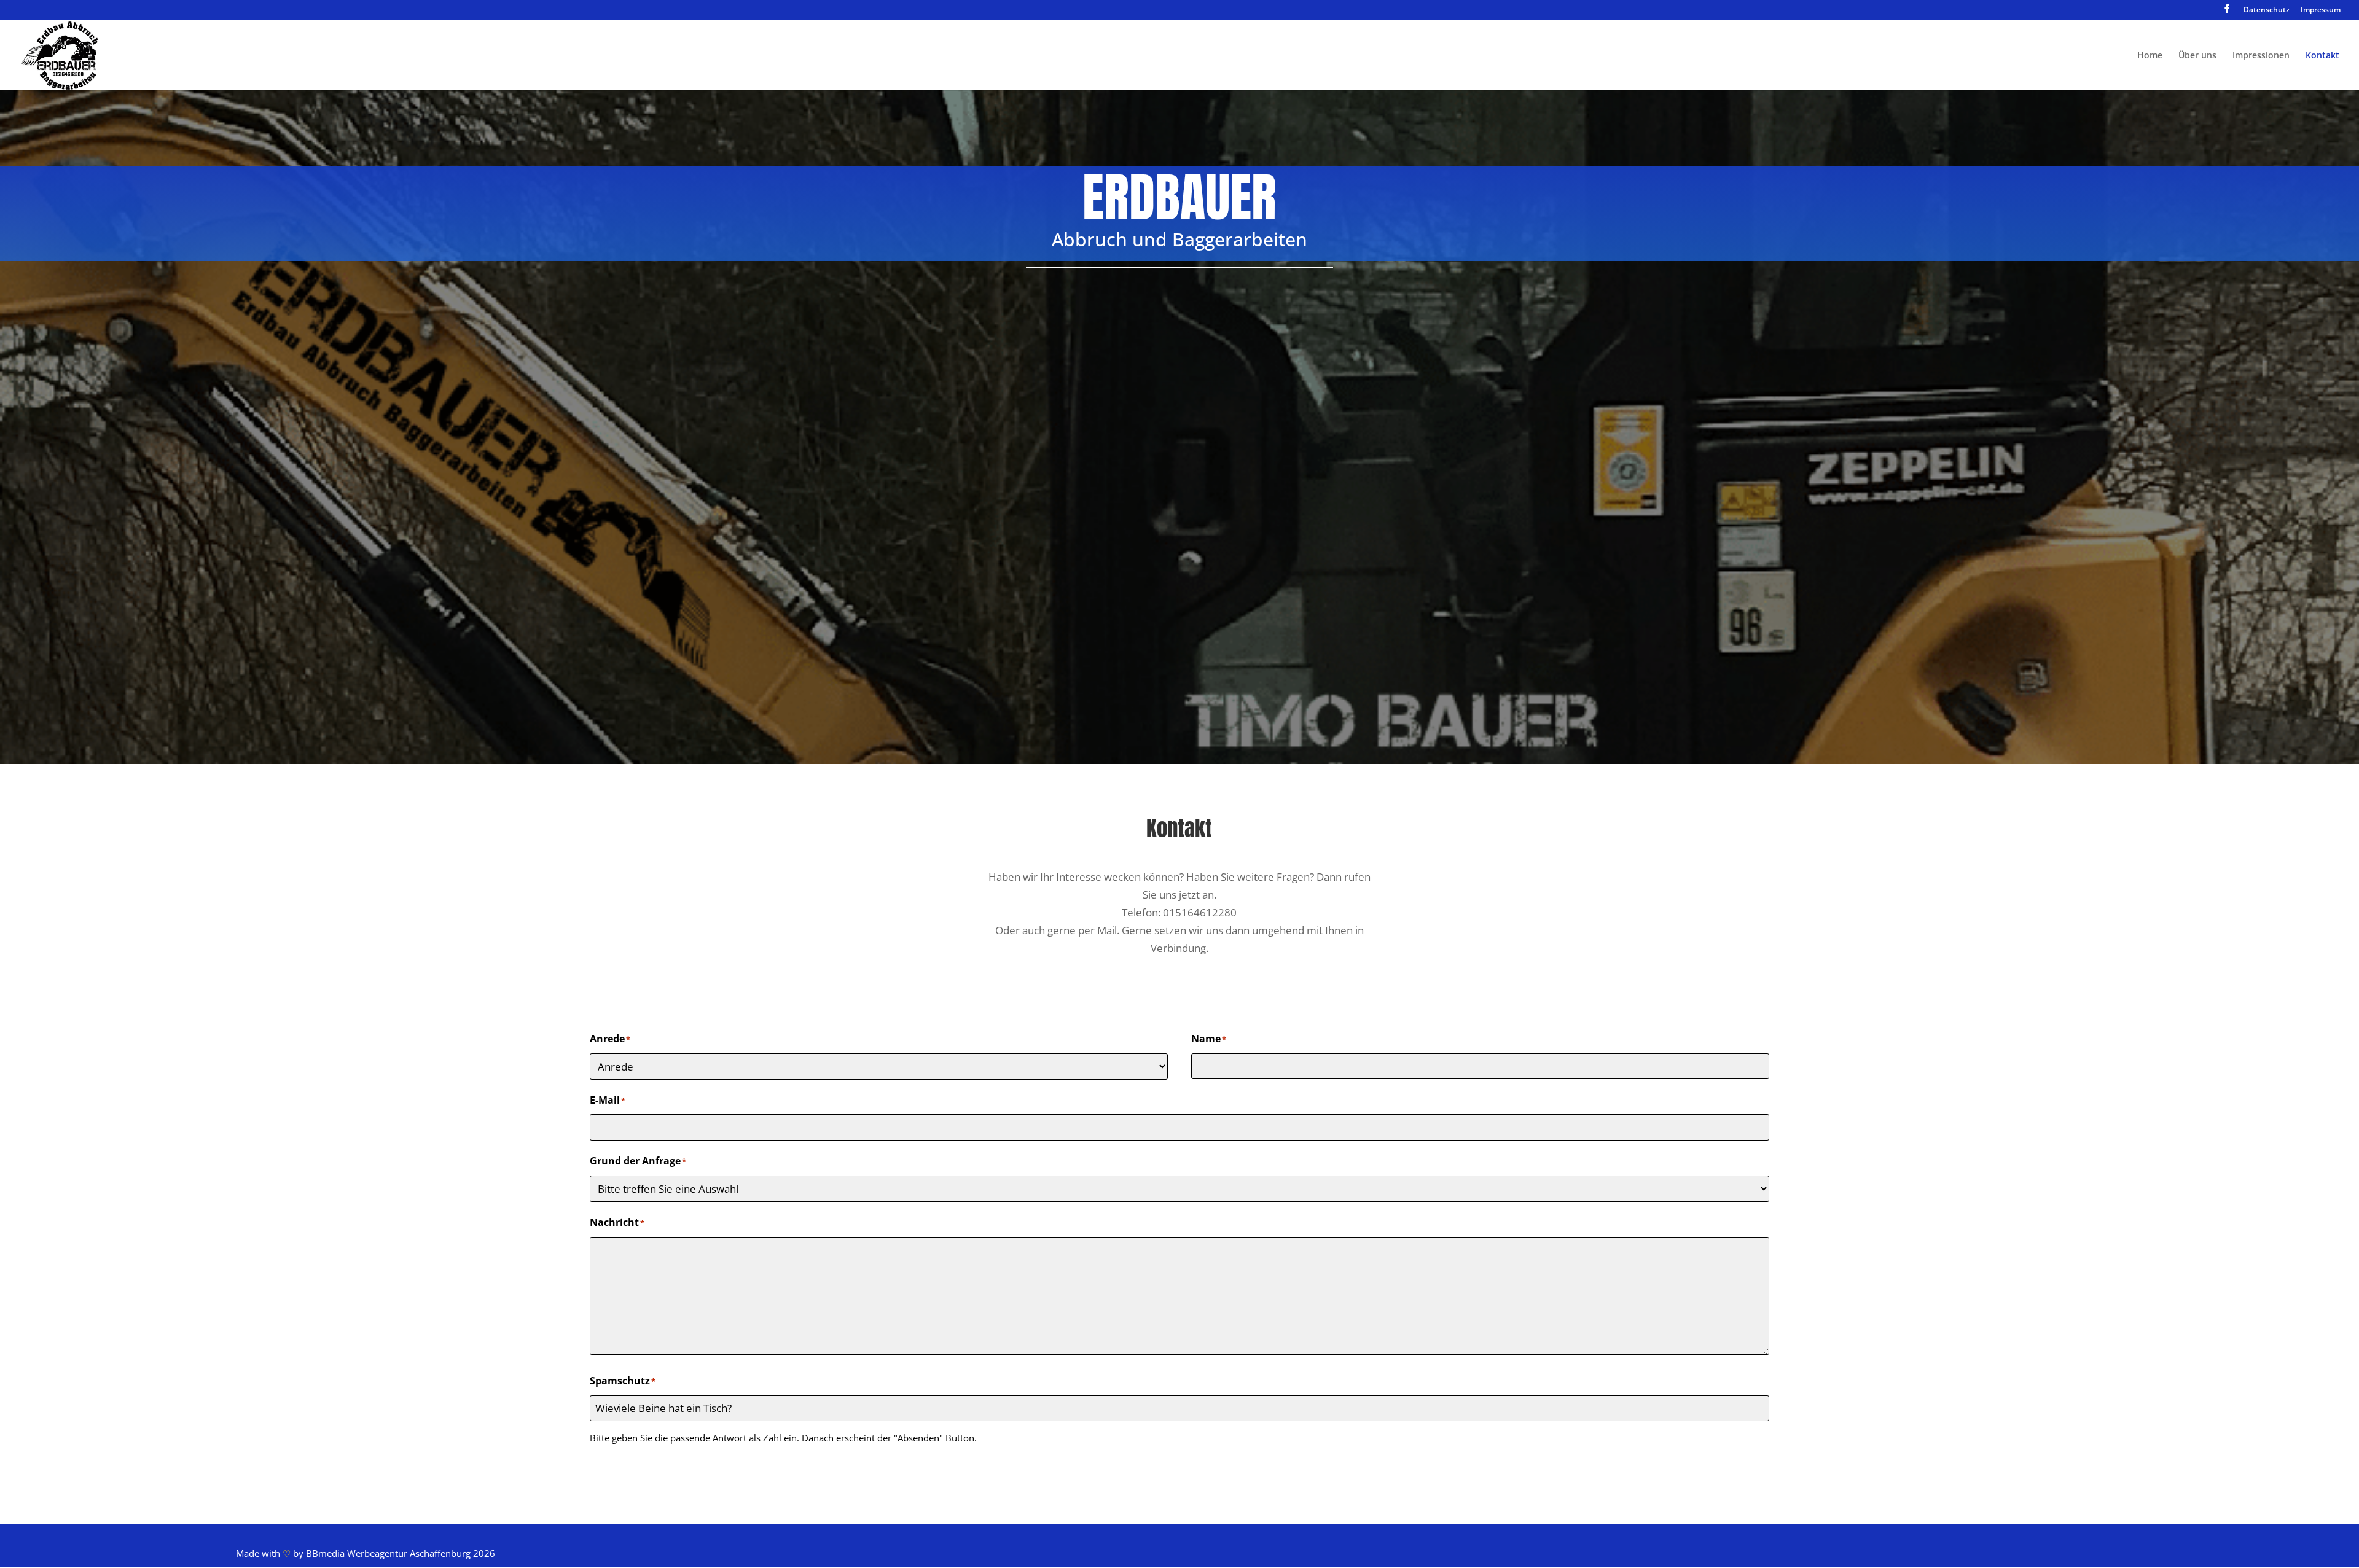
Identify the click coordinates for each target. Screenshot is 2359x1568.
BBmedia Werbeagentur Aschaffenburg (388, 1553)
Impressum (2321, 10)
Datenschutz (2267, 10)
